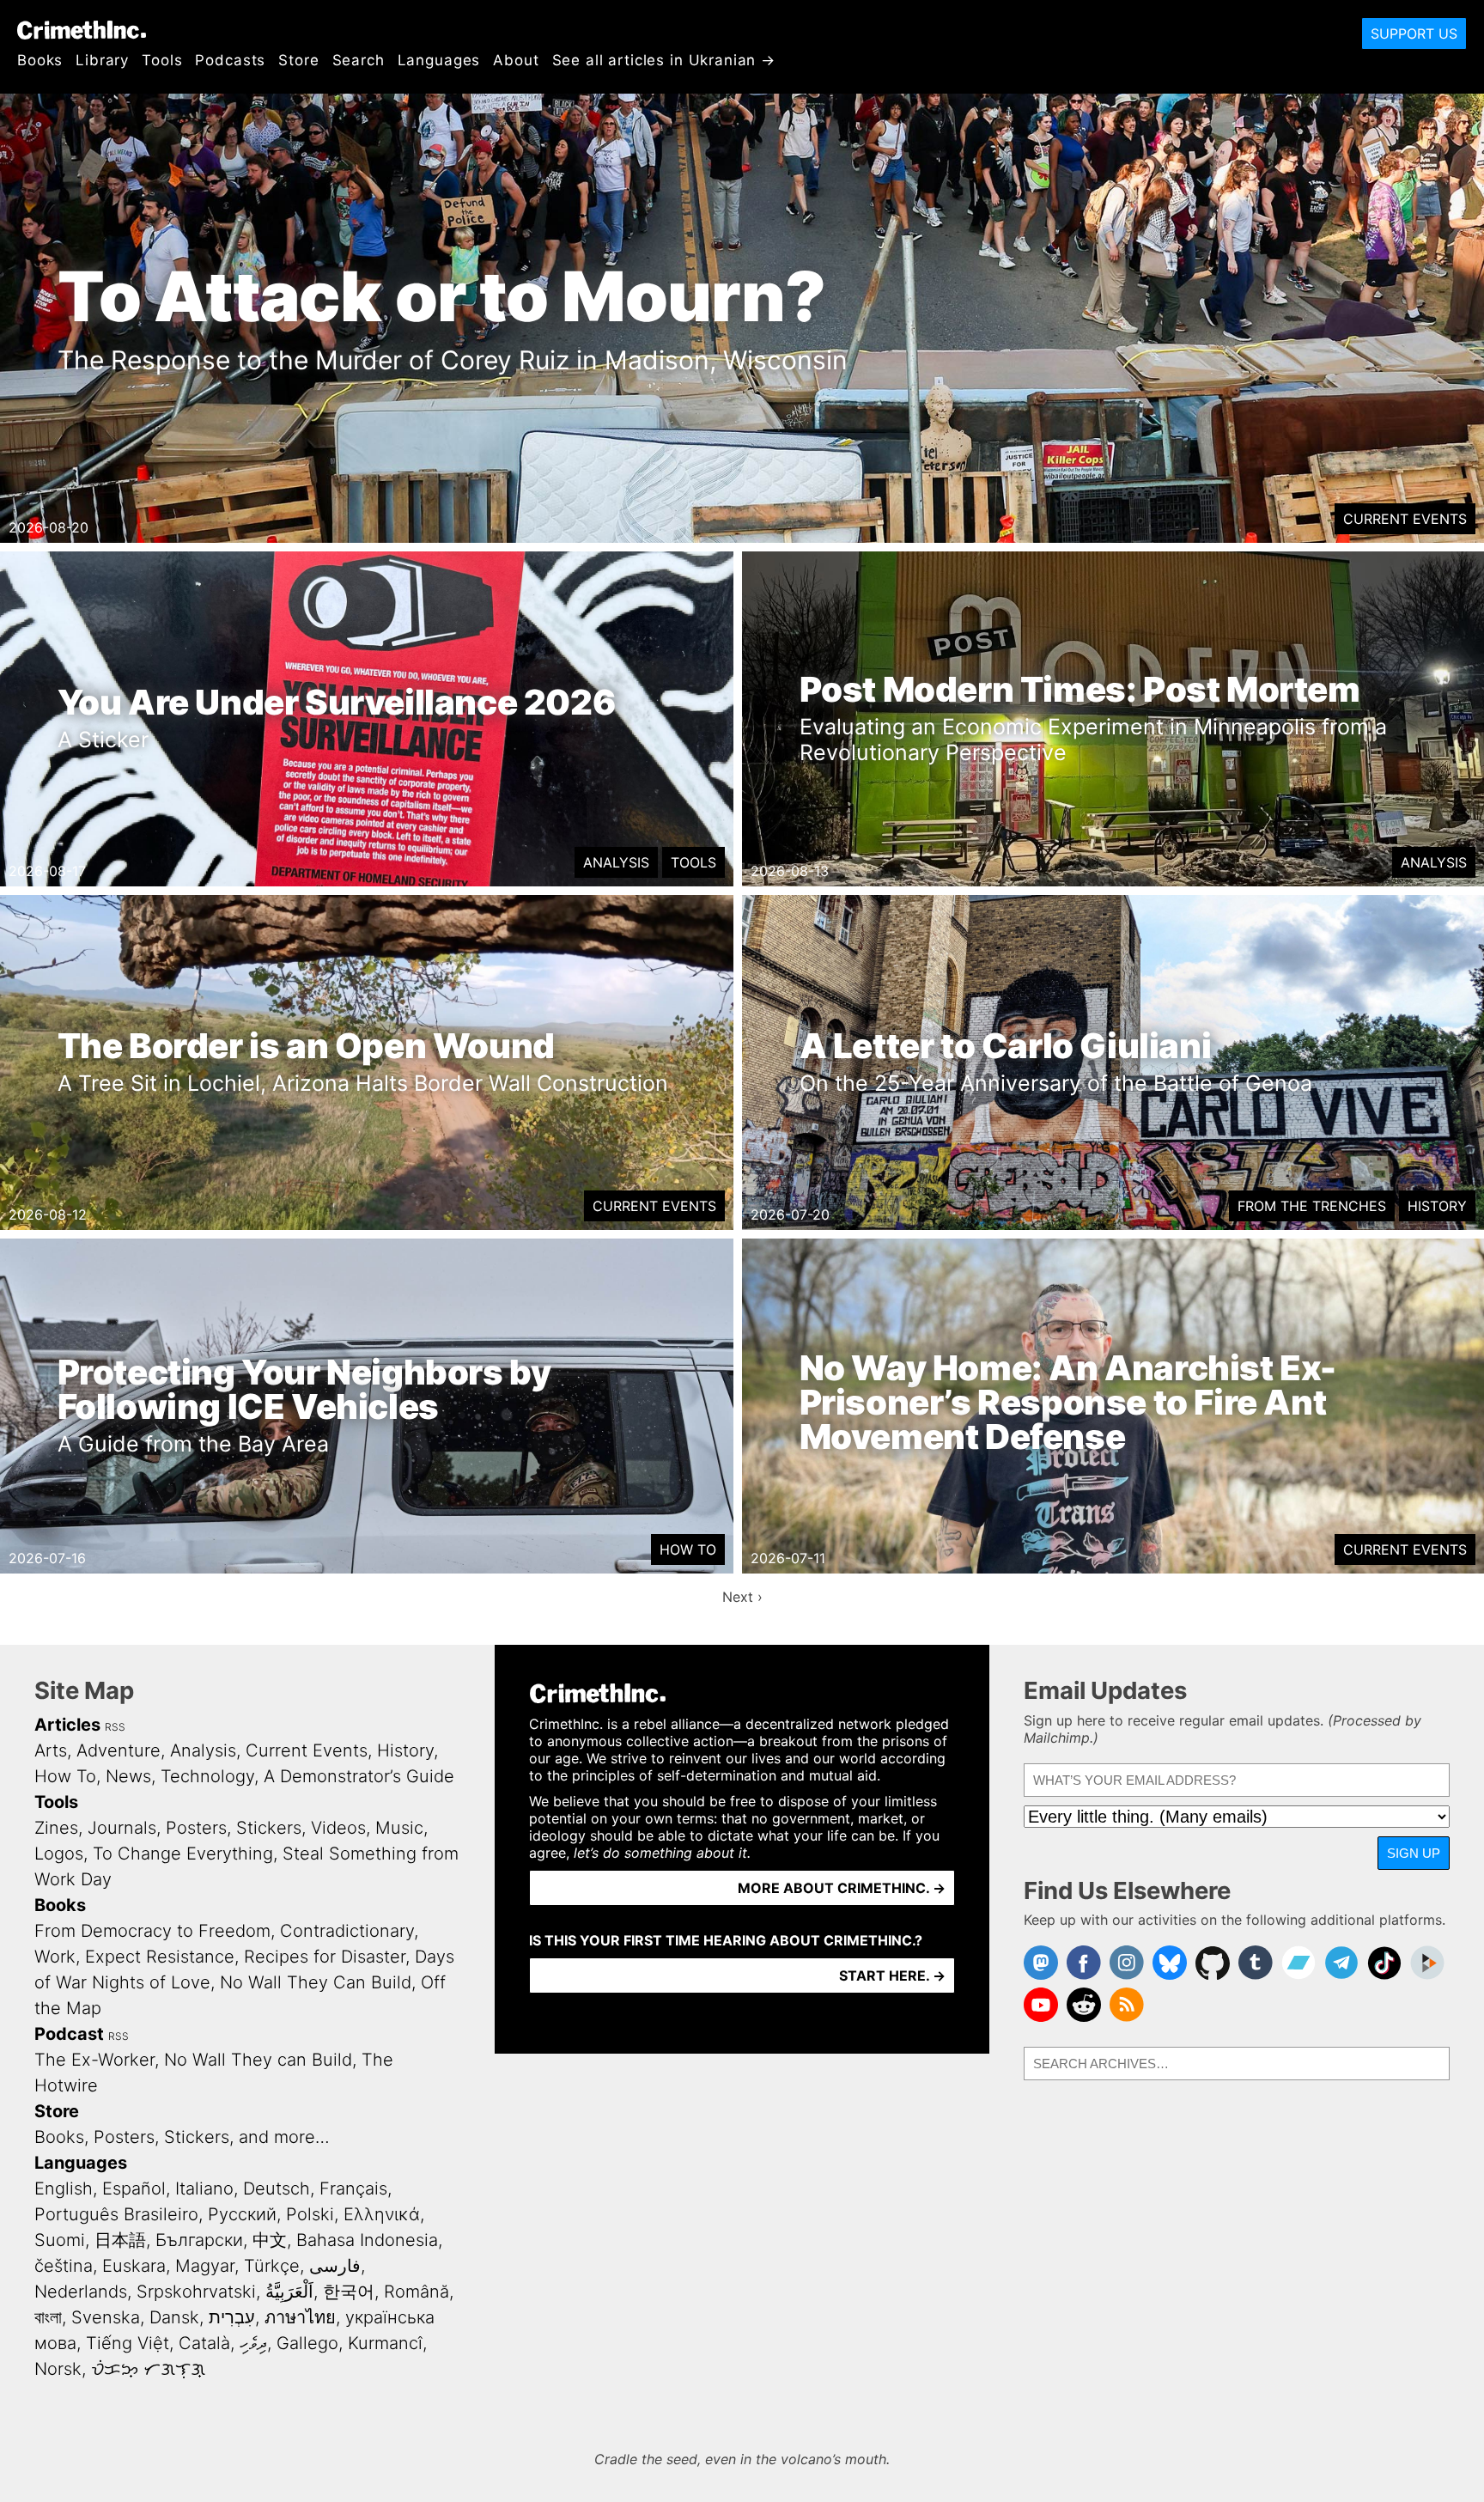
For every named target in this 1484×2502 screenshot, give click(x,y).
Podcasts (230, 60)
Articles (67, 1725)
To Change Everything (183, 1854)
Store (298, 60)
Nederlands (81, 2292)
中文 (270, 2240)
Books (40, 60)
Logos (59, 1854)
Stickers (269, 1828)
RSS (115, 1727)
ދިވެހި (253, 2343)
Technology (207, 1776)
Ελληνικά (382, 2214)
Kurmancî (385, 2343)
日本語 (120, 2240)
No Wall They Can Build (316, 1982)
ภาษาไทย (300, 2317)
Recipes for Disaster (325, 1957)
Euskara (134, 2266)
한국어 (349, 2292)
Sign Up (1414, 1853)
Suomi (60, 2240)
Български (199, 2240)
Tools (162, 60)
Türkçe (272, 2266)
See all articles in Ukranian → (664, 60)
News (128, 1776)
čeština (64, 2266)
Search (359, 60)
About (516, 60)
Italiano (204, 2188)
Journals (122, 1828)
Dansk (174, 2317)
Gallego (307, 2343)
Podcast (69, 2034)
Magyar (205, 2266)
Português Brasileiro (116, 2214)
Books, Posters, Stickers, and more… (182, 2137)
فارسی (335, 2266)
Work (55, 1957)
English (64, 2188)
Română (417, 2292)
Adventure (119, 1750)
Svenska (106, 2317)
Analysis (616, 862)
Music (399, 1828)
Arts (51, 1750)
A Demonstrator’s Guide (359, 1776)
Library (102, 60)
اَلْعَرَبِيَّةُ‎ (289, 2292)
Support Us (1414, 33)
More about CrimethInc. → (842, 1888)
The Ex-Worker (94, 2060)
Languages (439, 60)
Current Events (1405, 519)
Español (134, 2188)
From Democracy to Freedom (152, 1931)
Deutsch (277, 2188)
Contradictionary (347, 1931)
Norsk (58, 2369)
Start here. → (892, 1975)
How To (688, 1549)
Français (353, 2188)
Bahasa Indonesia (367, 2240)
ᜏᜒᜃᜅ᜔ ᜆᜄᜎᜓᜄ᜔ (148, 2369)
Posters (196, 1828)
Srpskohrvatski (196, 2292)
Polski (310, 2214)
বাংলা (48, 2317)
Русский (242, 2214)
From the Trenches (1312, 1206)
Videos (338, 1828)
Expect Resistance (160, 1957)
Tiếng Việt (128, 2343)
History (1437, 1206)
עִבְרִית (232, 2317)
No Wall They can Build (258, 2060)
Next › (742, 1597)
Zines (56, 1828)
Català (204, 2343)
